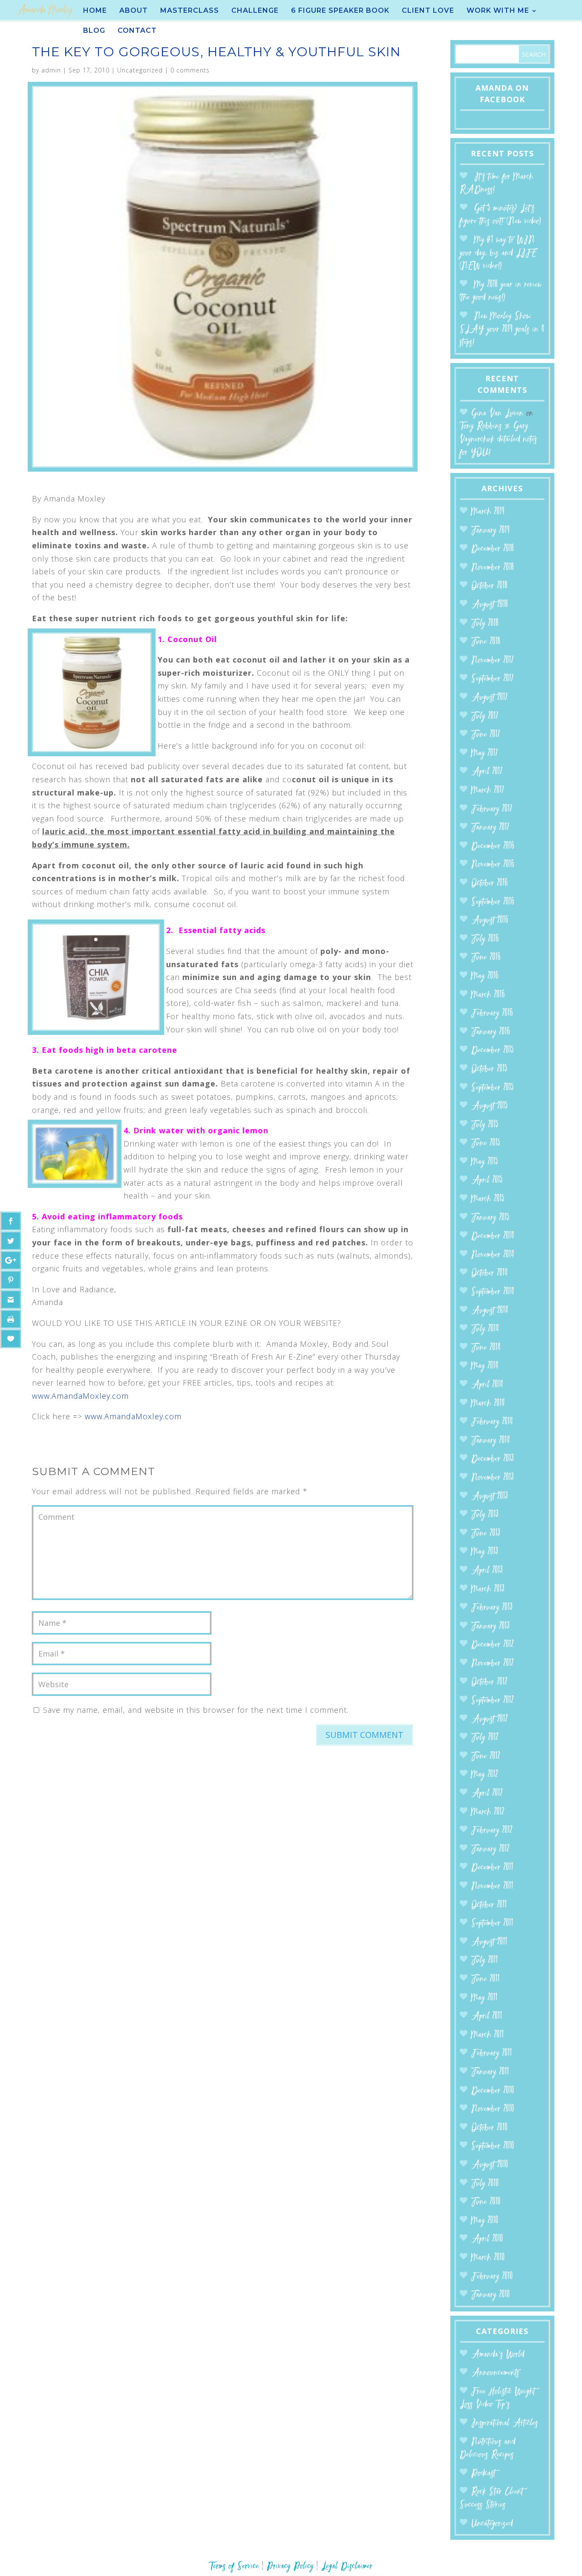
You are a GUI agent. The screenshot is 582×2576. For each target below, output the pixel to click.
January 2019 (490, 531)
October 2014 (490, 1273)
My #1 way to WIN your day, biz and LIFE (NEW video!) (498, 253)
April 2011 (487, 2016)
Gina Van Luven (497, 413)
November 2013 (493, 1478)
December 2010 (493, 2091)
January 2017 (490, 828)
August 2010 (490, 2165)
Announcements (495, 2373)
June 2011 (485, 1979)
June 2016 (486, 958)
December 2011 (492, 1868)
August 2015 (490, 1106)
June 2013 (486, 1534)
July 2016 (485, 939)
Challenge (255, 11)
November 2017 (493, 661)
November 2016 (493, 865)
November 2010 (493, 2109)
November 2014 (493, 1255)
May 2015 (485, 1162)
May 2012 (485, 1775)
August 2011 (489, 1942)
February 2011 (492, 2053)
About (134, 11)
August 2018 (490, 605)
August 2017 (490, 698)
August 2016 (490, 921)
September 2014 (493, 1292)
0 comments (190, 70)
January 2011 (490, 2072)
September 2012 (493, 1701)
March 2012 (488, 1812)
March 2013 (488, 1589)
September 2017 (493, 679)
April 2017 (487, 772)
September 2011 (492, 1923)
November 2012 (493, 1664)
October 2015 (489, 1069)
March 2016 (488, 995)
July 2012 (485, 1738)
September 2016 (493, 902)
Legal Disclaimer (347, 2566)
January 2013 (490, 1627)
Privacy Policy (290, 2566)
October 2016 (490, 883)
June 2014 (486, 1348)
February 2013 (492, 1608)
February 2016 (492, 1013)
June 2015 (486, 1143)
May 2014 (485, 1366)
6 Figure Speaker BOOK (340, 11)
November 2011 (492, 1886)
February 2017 (492, 809)
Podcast (483, 2474)
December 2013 (493, 1459)
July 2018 (485, 624)
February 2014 (492, 1422)
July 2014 (485, 1329)
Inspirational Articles (505, 2423)
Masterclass (190, 11)
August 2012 (490, 1719)
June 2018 (486, 642)
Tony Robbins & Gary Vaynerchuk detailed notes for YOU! (498, 439)
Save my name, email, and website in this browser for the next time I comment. (196, 1710)
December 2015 (493, 1050)
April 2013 (487, 1571)
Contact (137, 31)
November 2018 (493, 568)
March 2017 (488, 791)
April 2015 (487, 1180)
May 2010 (485, 2221)
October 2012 (489, 1682)
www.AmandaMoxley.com (80, 1396)
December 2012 (493, 1645)
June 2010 (486, 2202)
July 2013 (485, 1515)
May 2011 (484, 1998)
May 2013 (485, 1552)
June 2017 (486, 735)
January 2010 (491, 2295)
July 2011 (485, 1961)
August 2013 (490, 1497)
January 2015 (490, 1218)
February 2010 (492, 2277)
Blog (94, 31)
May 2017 (485, 753)
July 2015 (485, 1125)
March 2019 (488, 512)
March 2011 (488, 2035)
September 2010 (493, 2146)
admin (51, 70)
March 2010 (488, 2258)
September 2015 (493, 1088)
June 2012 (486, 1756)
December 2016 (493, 846)
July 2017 (485, 716)
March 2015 (488, 1199)
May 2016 (485, 976)
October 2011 (489, 1905)
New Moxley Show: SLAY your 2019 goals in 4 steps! (502, 329)
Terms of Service (234, 2566)
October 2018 (489, 586)
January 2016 (491, 1032)
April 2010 (487, 2239)
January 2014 (491, 1441)
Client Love (428, 11)
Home (95, 11)
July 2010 (485, 2184)
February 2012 (492, 1831)
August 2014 (490, 1311)
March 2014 (488, 1404)
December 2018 (493, 549)
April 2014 (487, 1385)
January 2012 (490, 1849)
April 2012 (487, 1794)
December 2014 (493, 1236)
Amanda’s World (498, 2355)
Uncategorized (140, 70)
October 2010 (490, 2128)
